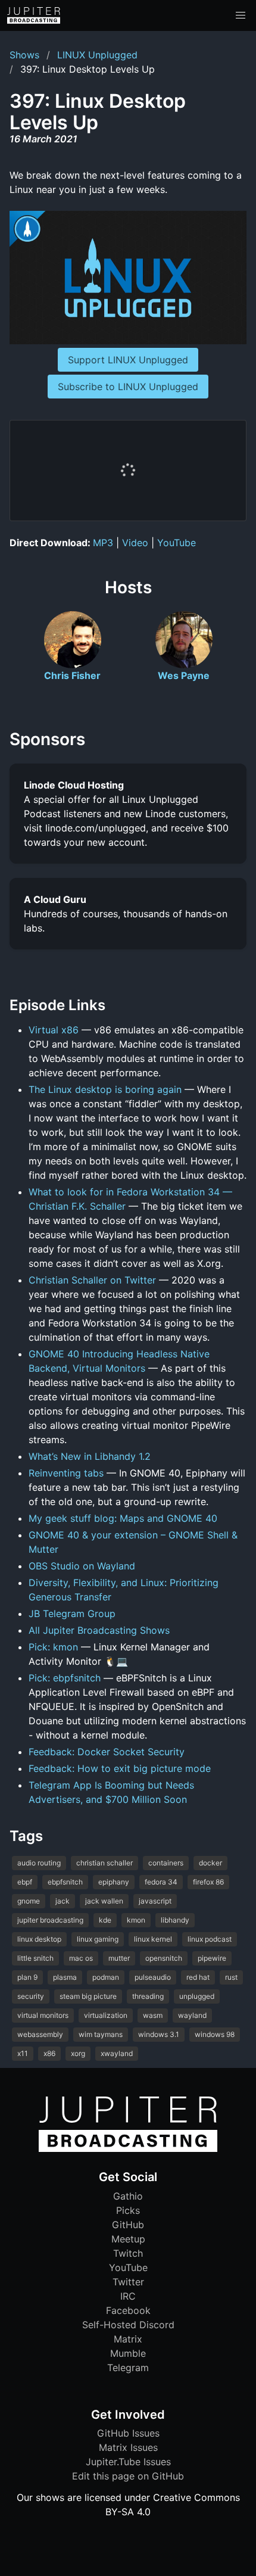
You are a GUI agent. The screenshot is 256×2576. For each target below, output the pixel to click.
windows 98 (215, 2034)
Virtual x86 (54, 1030)
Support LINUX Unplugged (128, 360)
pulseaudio (153, 1977)
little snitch (35, 1958)
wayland (192, 2015)
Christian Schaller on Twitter (92, 1280)
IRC (128, 2296)
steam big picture (88, 1996)
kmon (136, 1920)
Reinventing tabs (66, 1473)
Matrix (128, 2339)
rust (231, 1977)
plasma (65, 1977)
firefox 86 (208, 1882)
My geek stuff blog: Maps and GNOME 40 (123, 1518)
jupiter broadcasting (50, 1920)
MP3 (103, 543)
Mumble (128, 2353)
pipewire (212, 1958)
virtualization (106, 2015)
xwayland (117, 2053)
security (31, 1996)
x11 (23, 2053)
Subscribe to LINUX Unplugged (128, 387)
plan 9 (27, 1977)
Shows (24, 55)
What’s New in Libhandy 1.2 (90, 1456)
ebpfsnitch (65, 1882)
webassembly (40, 2034)
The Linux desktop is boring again (105, 1089)
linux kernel (153, 1939)
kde (105, 1920)
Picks (128, 2210)
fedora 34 (161, 1882)
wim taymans (101, 2034)
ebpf (25, 1882)
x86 (49, 2053)
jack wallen (104, 1901)
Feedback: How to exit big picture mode (120, 1768)
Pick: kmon (53, 1647)
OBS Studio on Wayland (82, 1566)
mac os (81, 1958)
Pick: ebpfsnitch (65, 1678)
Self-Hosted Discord (128, 2325)
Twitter (128, 2282)
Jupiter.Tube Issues (128, 2462)
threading (148, 1996)
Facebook (128, 2310)
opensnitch (164, 1958)
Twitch (128, 2253)
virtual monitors (43, 2015)
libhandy (175, 1920)
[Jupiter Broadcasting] (128, 2149)
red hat (198, 1977)
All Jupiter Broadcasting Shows (99, 1630)
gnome (29, 1901)
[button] (241, 15)
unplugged (197, 1996)
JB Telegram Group (72, 1613)
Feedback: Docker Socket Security (107, 1752)
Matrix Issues (128, 2447)
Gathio (128, 2196)
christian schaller (104, 1863)
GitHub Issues (128, 2433)
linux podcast (210, 1939)
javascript (155, 1901)
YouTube (177, 543)
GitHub (128, 2225)
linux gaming (98, 1939)
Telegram (128, 2368)
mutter (119, 1958)
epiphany (114, 1882)
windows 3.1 (159, 2034)
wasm (153, 2015)
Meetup (128, 2239)
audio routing (39, 1863)
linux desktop (39, 1939)
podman (106, 1977)
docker (210, 1863)
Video (135, 543)
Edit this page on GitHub (128, 2476)
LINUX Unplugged (97, 55)
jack (63, 1901)
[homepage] (34, 15)
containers (166, 1863)
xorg (78, 2053)
